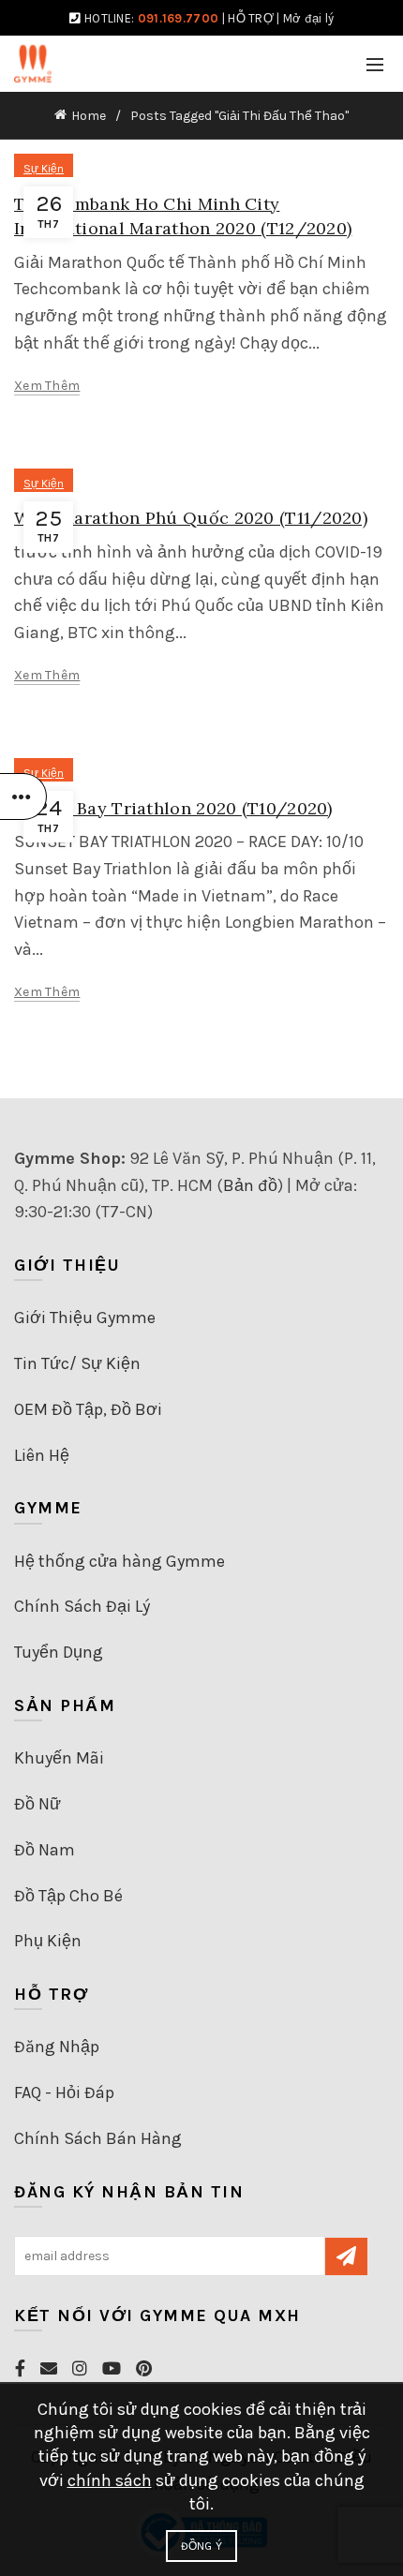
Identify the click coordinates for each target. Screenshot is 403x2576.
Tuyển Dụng (59, 1652)
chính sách (110, 2480)
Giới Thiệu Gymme (85, 1318)
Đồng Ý (202, 2546)
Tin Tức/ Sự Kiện (77, 1363)
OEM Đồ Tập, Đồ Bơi (88, 1409)
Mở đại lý (309, 18)
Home (89, 116)
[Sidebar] (23, 797)
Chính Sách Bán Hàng (98, 2138)
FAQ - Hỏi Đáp (64, 2092)
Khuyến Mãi (59, 1758)
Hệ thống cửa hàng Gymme (119, 1561)
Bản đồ (250, 1185)
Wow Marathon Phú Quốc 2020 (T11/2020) (191, 518)
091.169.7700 (179, 18)
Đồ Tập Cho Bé (68, 1896)
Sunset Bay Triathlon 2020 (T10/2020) (173, 808)
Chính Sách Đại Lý (82, 1606)
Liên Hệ (42, 1455)
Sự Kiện (44, 169)
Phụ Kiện (48, 1941)
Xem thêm (47, 386)
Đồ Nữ (37, 1804)
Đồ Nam (45, 1850)
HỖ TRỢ (251, 18)
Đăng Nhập (57, 2047)
